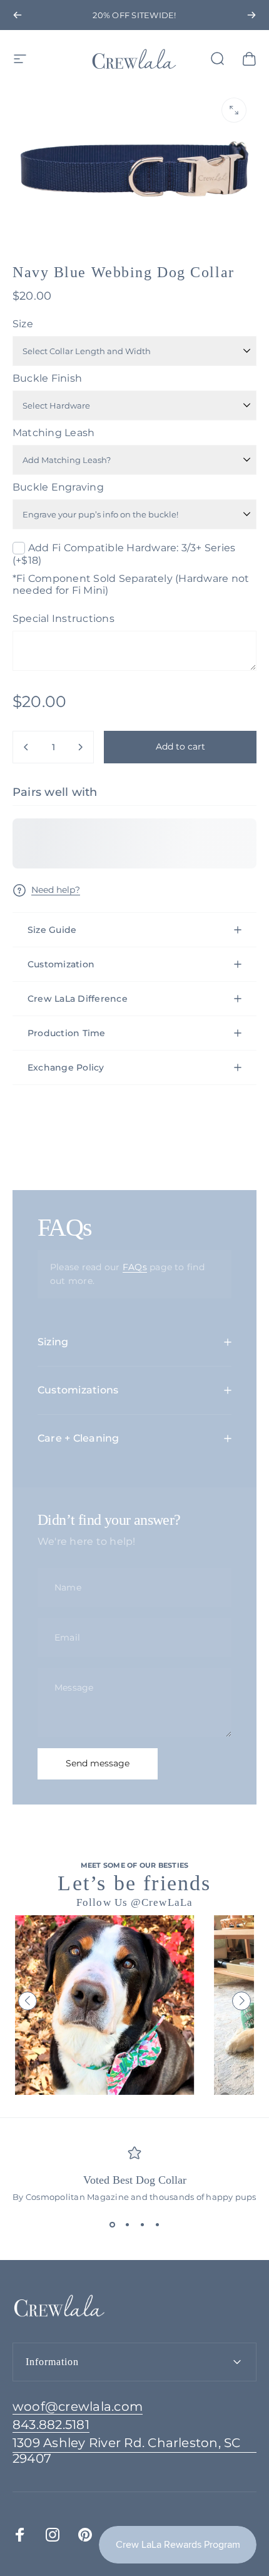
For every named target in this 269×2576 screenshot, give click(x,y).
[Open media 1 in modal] (234, 110)
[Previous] (18, 15)
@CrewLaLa (162, 1902)
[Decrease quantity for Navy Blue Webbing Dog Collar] (26, 747)
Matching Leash (53, 433)
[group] (171, 2005)
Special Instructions (63, 619)
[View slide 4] (157, 2224)
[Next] (251, 15)
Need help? (56, 890)
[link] (134, 2451)
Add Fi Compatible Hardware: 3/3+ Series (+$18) (124, 554)
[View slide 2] (127, 2224)
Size (23, 324)
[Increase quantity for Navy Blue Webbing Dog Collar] (80, 747)
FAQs (135, 1267)
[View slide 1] (112, 2224)
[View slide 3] (142, 2224)
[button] (28, 2001)
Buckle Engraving (58, 487)
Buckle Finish (47, 378)
